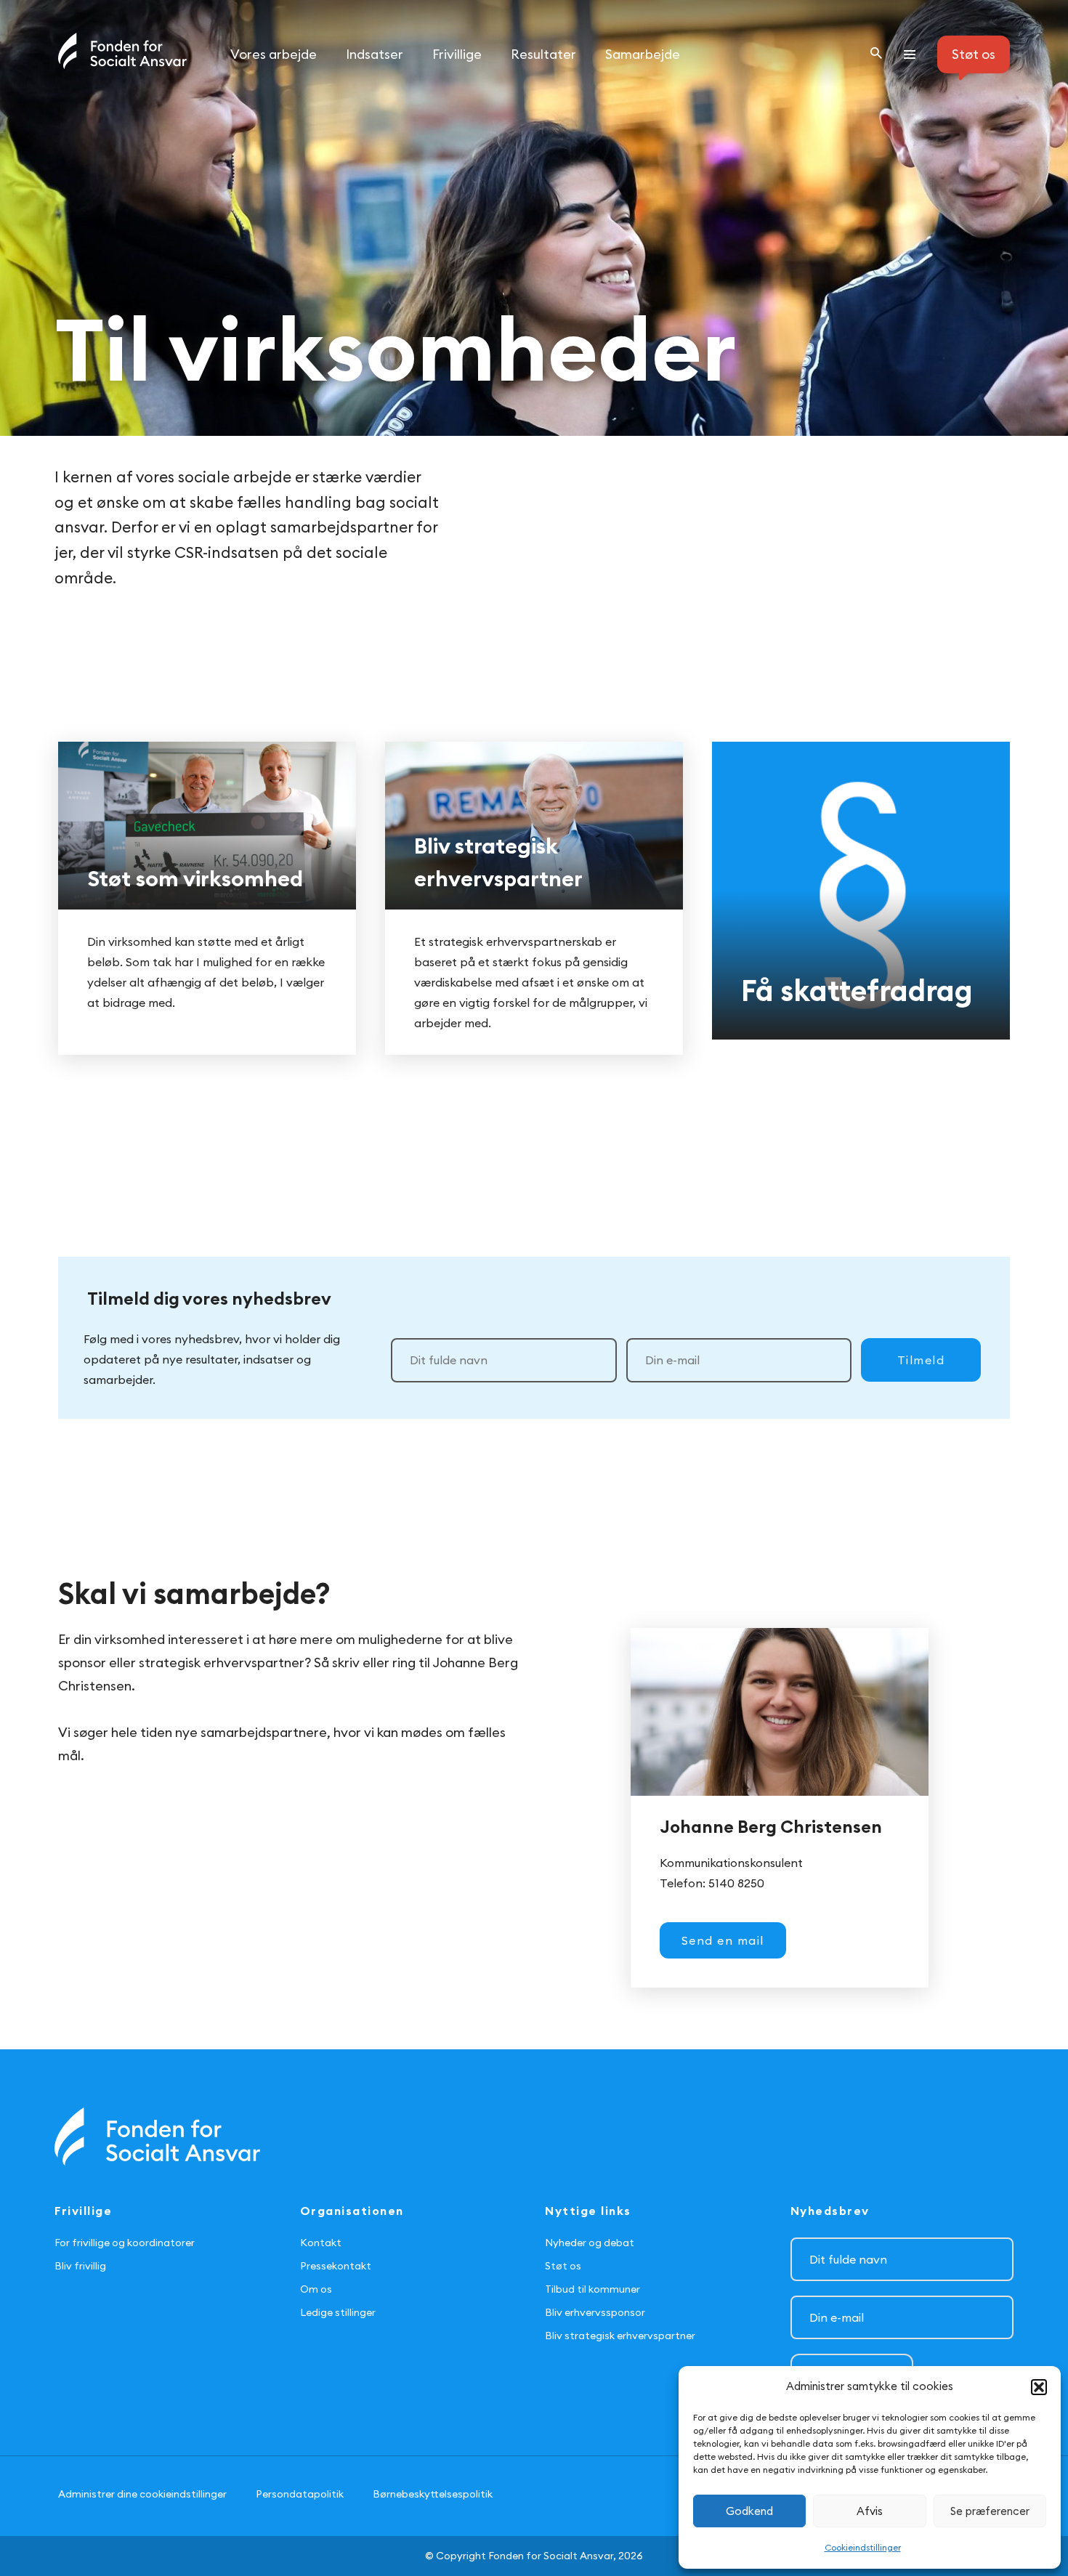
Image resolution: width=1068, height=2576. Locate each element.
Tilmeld (921, 1360)
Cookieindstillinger (863, 2547)
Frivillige (457, 54)
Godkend (749, 2511)
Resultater (543, 54)
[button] (1039, 2387)
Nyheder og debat (590, 2243)
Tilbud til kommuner (592, 2289)
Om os (316, 2289)
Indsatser (375, 54)
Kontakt (321, 2243)
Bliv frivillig (80, 2266)
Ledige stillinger (338, 2312)
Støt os (563, 2266)
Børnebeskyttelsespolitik (433, 2494)
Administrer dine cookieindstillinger (142, 2494)
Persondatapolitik (300, 2494)
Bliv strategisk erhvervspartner (620, 2336)
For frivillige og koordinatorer (125, 2243)
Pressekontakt (336, 2266)
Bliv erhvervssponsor (595, 2312)
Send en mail (723, 1940)
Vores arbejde (274, 54)
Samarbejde (643, 54)
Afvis (870, 2511)
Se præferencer (990, 2511)
